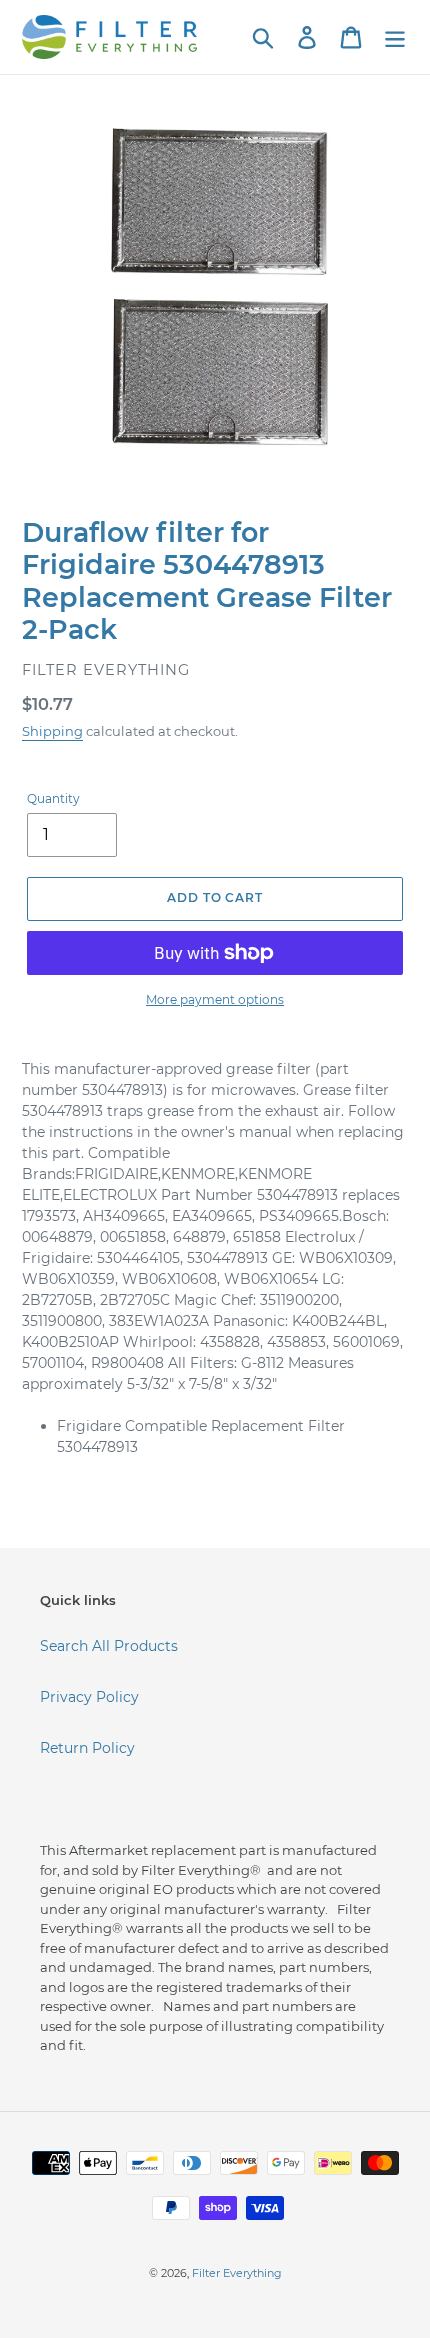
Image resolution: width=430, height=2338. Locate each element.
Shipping (52, 731)
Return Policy (87, 1748)
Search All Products (109, 1646)
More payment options (215, 999)
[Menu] (395, 37)
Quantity (53, 798)
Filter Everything (237, 2273)
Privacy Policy (89, 1697)
